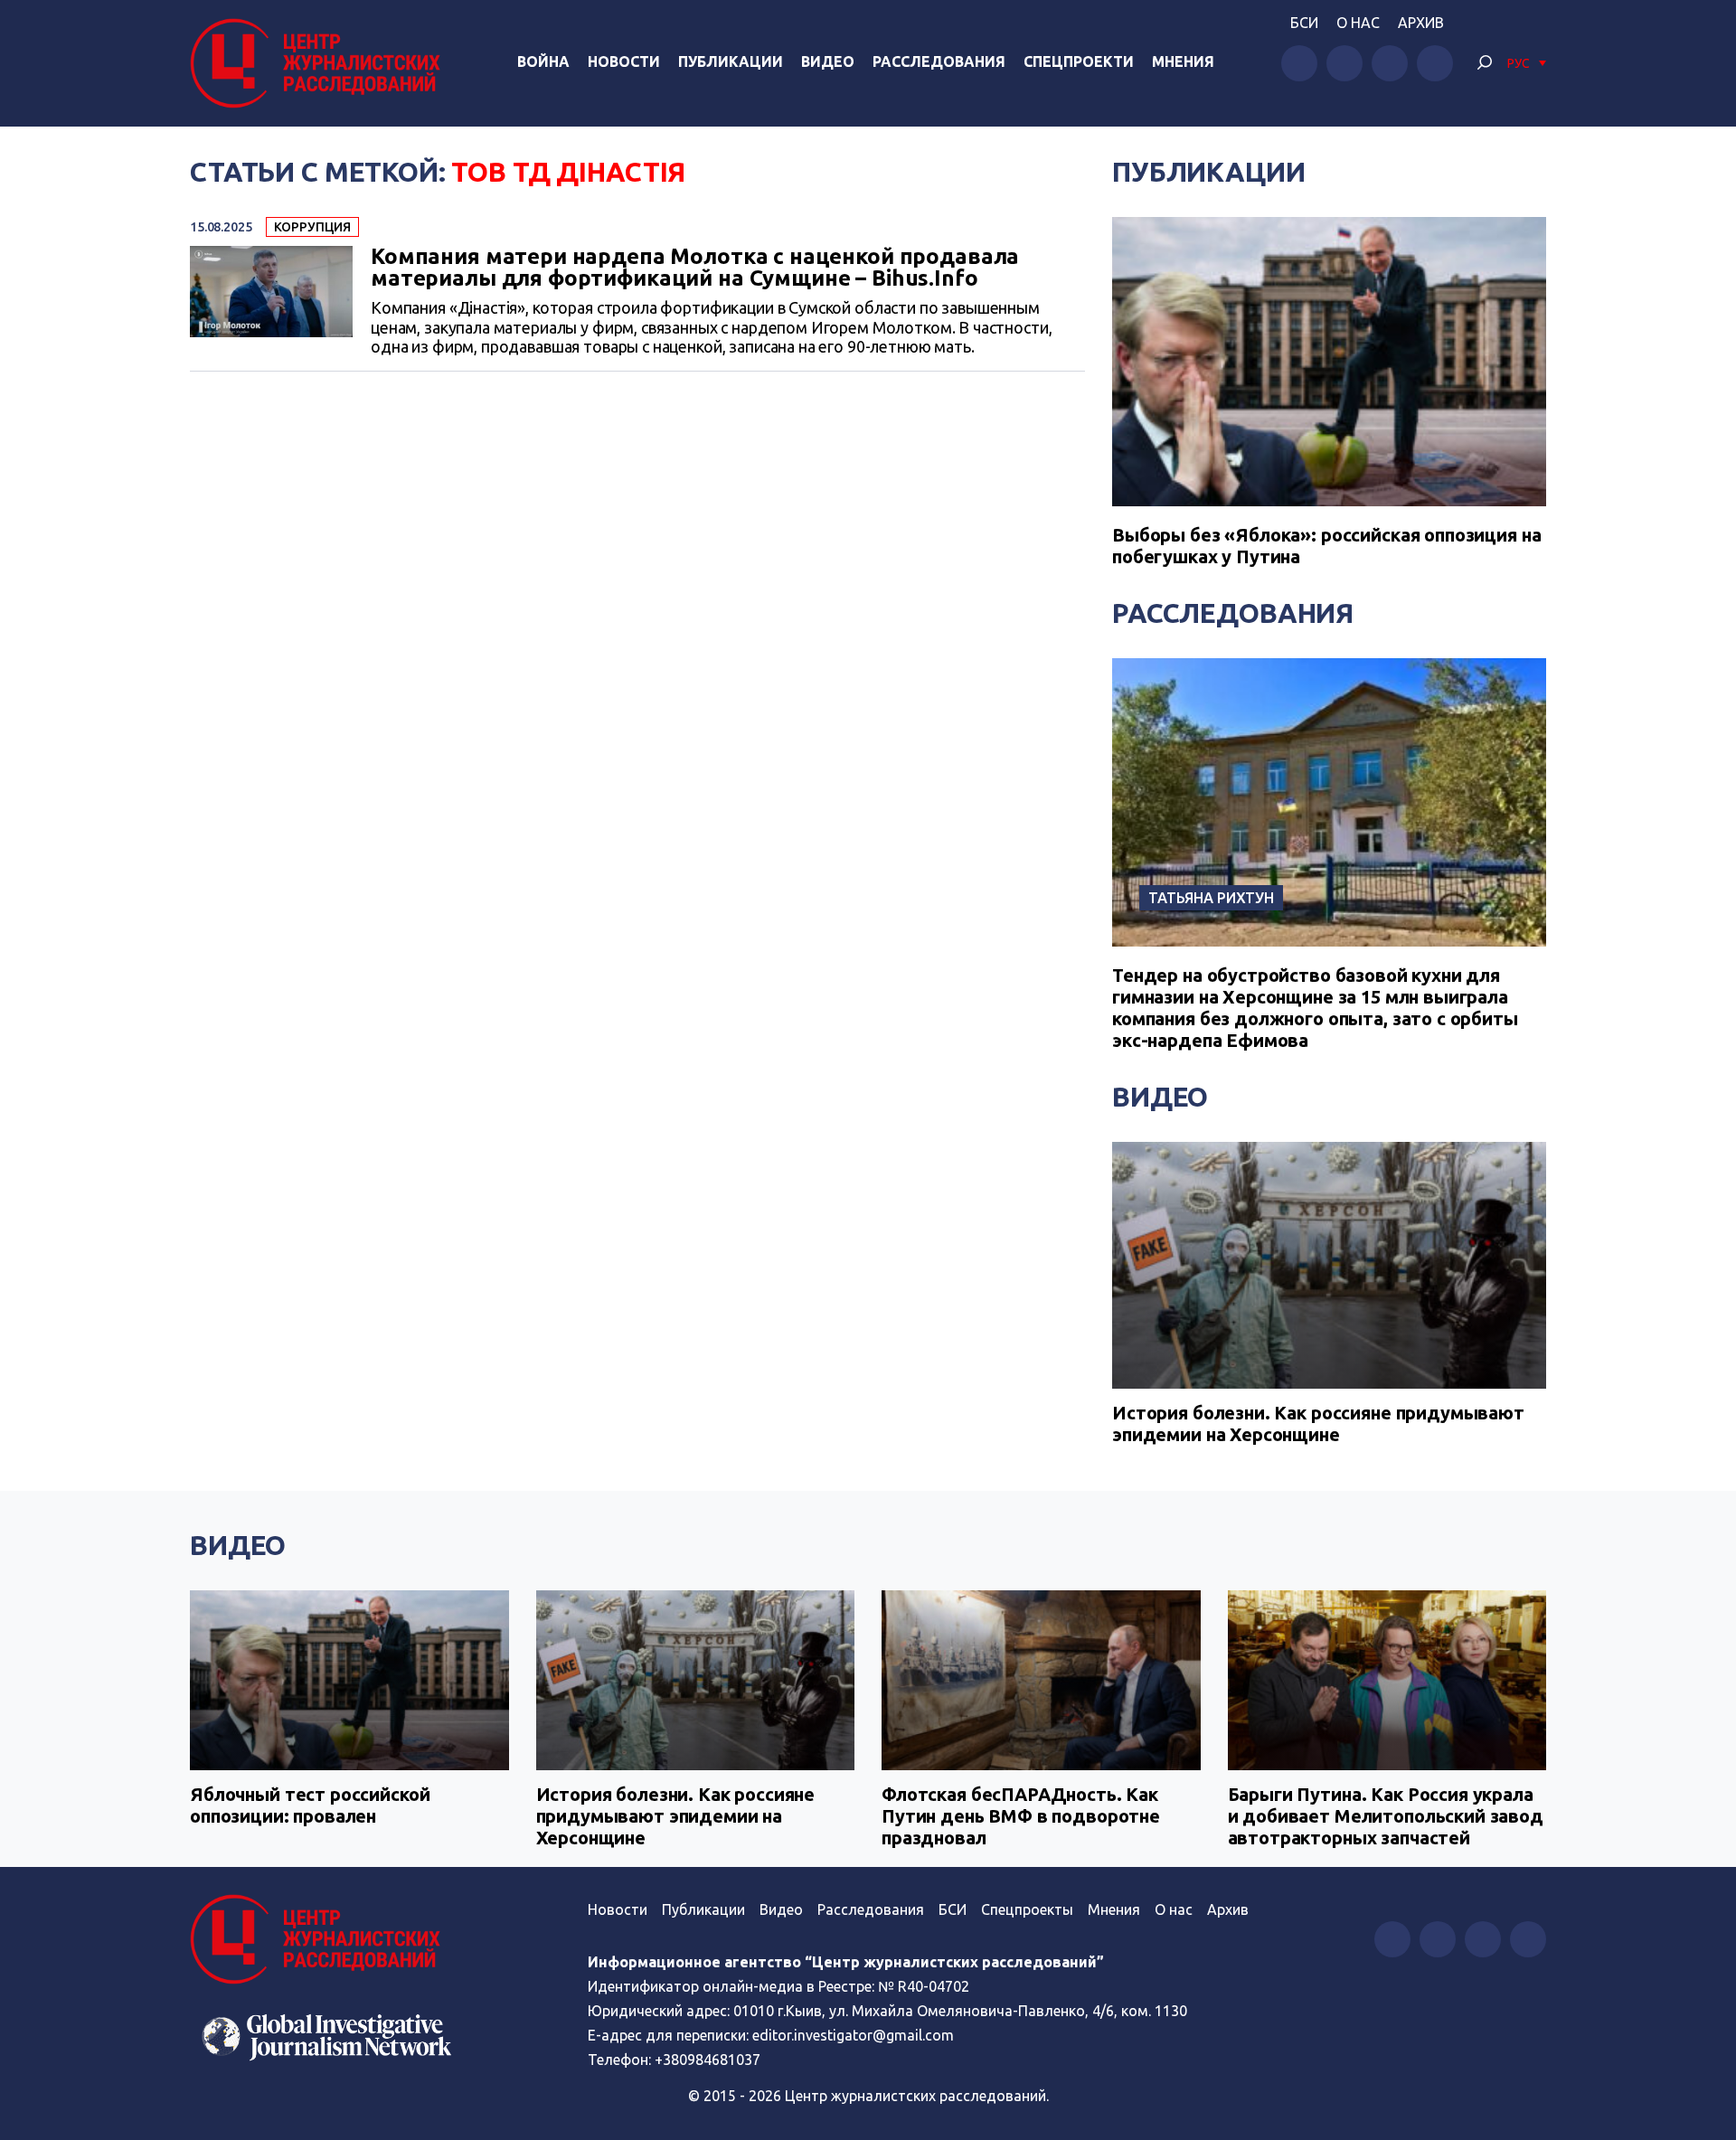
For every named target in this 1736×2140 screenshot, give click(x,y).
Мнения (1183, 61)
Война (543, 61)
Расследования (939, 61)
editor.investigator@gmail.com (853, 2035)
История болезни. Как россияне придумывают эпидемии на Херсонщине (1318, 1424)
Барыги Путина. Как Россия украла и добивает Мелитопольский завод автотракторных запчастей (1386, 1816)
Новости (624, 61)
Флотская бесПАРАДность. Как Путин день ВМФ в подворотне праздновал (1021, 1816)
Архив (1421, 23)
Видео (828, 61)
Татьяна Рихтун (1211, 898)
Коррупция (313, 227)
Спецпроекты (1027, 1909)
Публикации (731, 61)
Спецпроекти (1079, 61)
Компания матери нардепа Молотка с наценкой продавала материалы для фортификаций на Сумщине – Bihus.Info (695, 268)
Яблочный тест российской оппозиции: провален (310, 1805)
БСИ (1304, 23)
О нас (1358, 23)
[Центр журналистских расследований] (320, 63)
